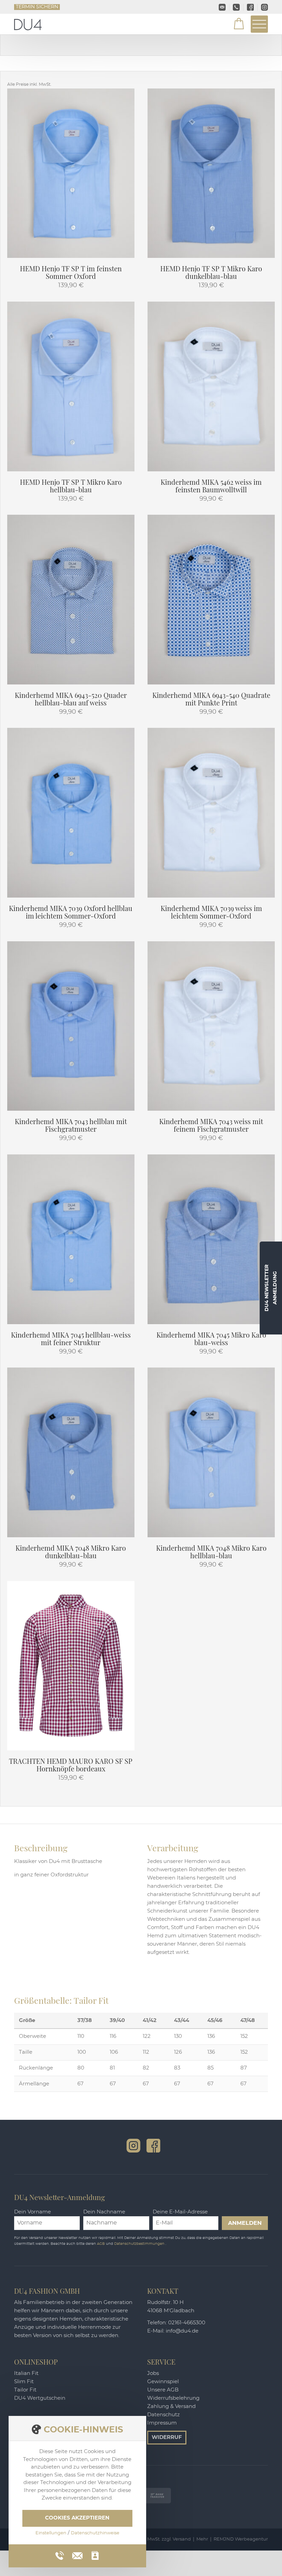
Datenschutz (164, 2415)
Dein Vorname (32, 2212)
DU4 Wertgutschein (40, 2398)
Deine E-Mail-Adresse (180, 2212)
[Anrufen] (60, 2556)
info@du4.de (222, 7)
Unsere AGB (163, 2390)
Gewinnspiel (163, 2382)
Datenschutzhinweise (95, 2533)
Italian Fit (26, 2373)
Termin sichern (37, 7)
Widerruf (167, 2437)
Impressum (162, 2423)
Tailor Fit (25, 2390)
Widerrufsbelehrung (173, 2398)
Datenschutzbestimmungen (140, 2244)
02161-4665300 (187, 2323)
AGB (101, 2244)
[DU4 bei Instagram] (133, 2146)
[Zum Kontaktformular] (95, 2556)
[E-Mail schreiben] (77, 2555)
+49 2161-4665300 (236, 7)
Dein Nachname (104, 2212)
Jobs (153, 2373)
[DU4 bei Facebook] (153, 2146)
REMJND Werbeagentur (241, 2539)
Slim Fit (24, 2382)
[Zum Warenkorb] (235, 25)
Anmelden (245, 2223)
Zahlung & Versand (171, 2406)
